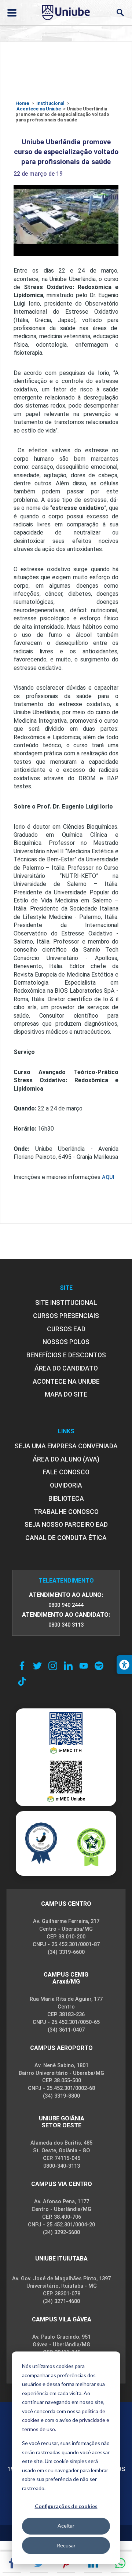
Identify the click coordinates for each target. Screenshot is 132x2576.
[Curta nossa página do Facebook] (22, 1666)
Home (22, 103)
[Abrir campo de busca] (120, 13)
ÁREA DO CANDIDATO (66, 1368)
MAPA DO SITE (66, 1394)
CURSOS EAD (66, 1329)
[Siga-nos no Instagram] (53, 1666)
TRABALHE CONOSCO (66, 1512)
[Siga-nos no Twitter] (37, 1666)
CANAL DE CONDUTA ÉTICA (66, 1538)
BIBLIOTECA (66, 1499)
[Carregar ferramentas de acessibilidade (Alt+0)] (124, 1665)
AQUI (108, 1177)
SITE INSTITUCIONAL (66, 1303)
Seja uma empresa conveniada (66, 1446)
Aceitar (66, 2526)
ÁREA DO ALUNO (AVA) (66, 1459)
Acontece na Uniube (39, 109)
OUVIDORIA (66, 1485)
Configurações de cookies (66, 2506)
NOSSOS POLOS (66, 1342)
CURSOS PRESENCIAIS (66, 1316)
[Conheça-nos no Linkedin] (68, 1666)
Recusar (66, 2545)
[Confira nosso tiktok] (22, 1681)
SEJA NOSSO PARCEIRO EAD (66, 1525)
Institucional (50, 103)
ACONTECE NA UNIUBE (66, 1382)
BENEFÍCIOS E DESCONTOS (66, 1355)
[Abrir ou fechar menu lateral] (12, 13)
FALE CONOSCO (66, 1472)
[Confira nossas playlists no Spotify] (99, 1666)
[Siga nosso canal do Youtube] (84, 1666)
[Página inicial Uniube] (66, 12)
